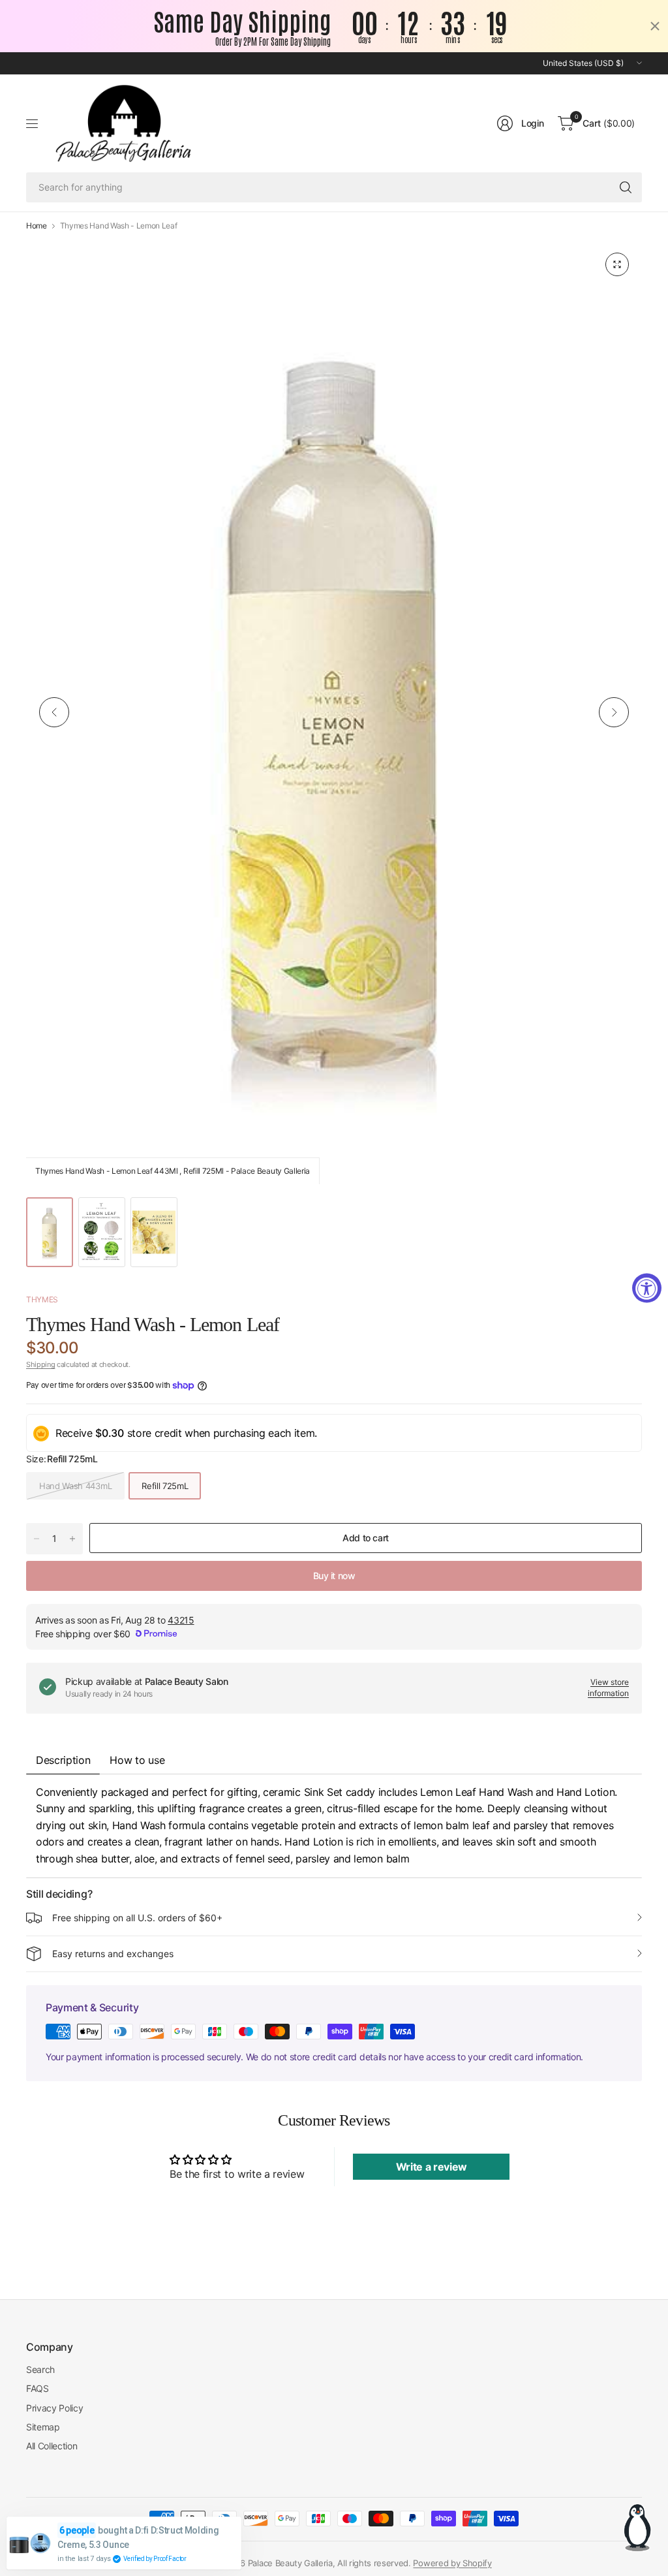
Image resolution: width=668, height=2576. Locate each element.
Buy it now (334, 1576)
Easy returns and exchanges (113, 1954)
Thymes (42, 1299)
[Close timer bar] (655, 26)
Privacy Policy (55, 2408)
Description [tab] (63, 1760)
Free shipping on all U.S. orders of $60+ (137, 1918)
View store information (608, 1688)
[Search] (626, 187)
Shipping (40, 1364)
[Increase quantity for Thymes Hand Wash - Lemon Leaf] (72, 1539)
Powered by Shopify (452, 2563)
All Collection (52, 2446)
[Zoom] (617, 264)
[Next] (614, 712)
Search (40, 2369)
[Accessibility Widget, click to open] (647, 1288)
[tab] (137, 1760)
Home (37, 226)
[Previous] (54, 712)
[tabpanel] (334, 1826)
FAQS (38, 2388)
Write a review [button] (432, 2167)
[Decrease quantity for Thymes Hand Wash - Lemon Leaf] (37, 1539)
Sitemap (43, 2427)
